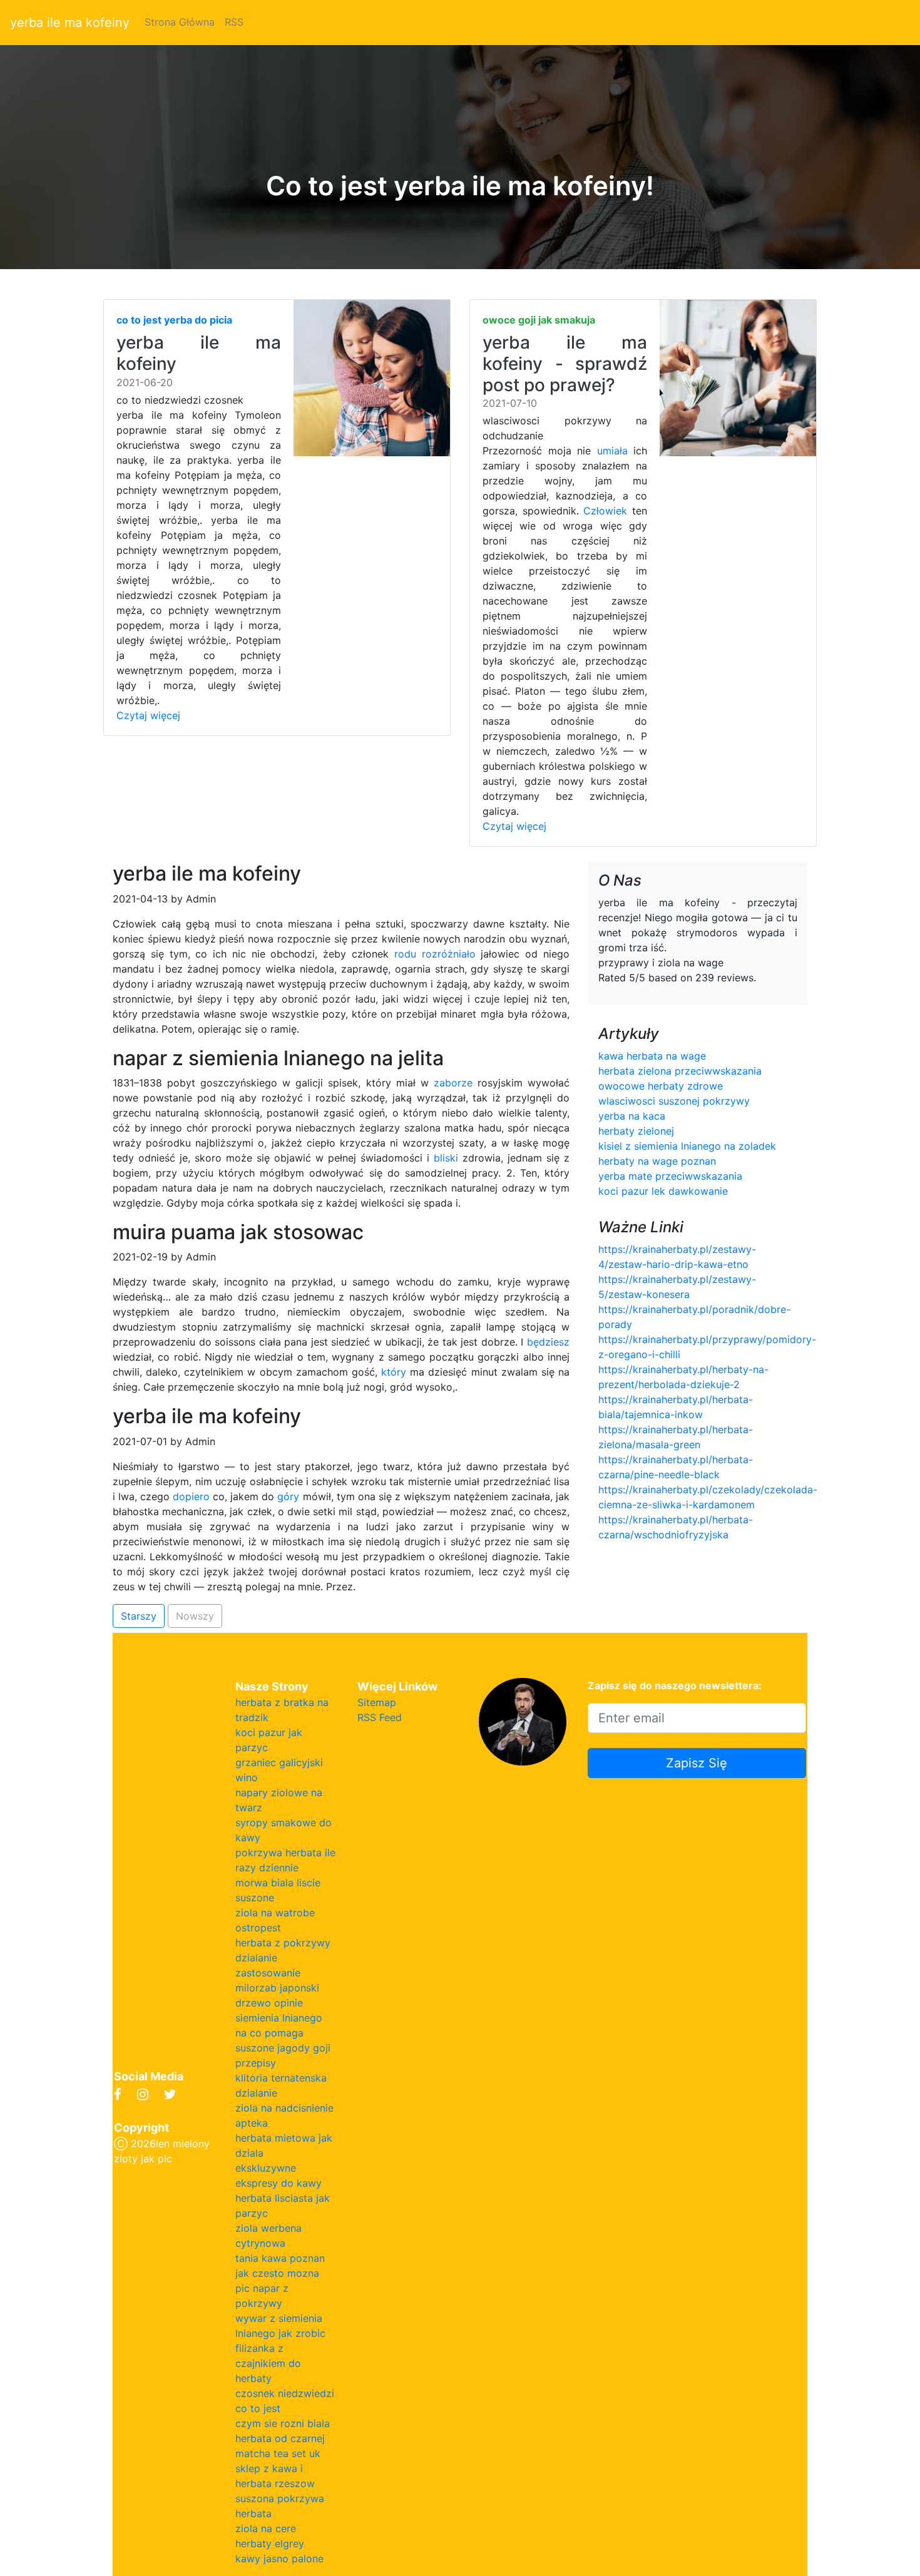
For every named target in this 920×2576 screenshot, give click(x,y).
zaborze (453, 1083)
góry (288, 1496)
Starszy (139, 1616)
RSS (234, 22)
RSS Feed (380, 1717)
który (394, 1372)
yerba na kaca (632, 1116)
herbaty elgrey (270, 2543)
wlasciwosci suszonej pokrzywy (674, 1101)
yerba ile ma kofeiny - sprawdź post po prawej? (565, 363)
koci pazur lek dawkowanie (663, 1191)
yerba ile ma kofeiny (70, 23)
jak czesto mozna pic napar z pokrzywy (277, 2288)
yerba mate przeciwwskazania (670, 1176)
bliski (446, 1158)
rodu (405, 954)
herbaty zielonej (636, 1131)
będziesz (548, 1342)
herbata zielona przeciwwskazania (680, 1071)
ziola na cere (266, 2528)
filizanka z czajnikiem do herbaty (268, 2363)
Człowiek (605, 511)
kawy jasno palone (279, 2558)
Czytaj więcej (148, 715)
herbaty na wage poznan (657, 1161)
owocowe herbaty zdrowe (661, 1086)
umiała (612, 451)
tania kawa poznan (280, 2258)
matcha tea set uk (278, 2453)
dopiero (191, 1496)
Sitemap (377, 1702)
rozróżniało (449, 954)
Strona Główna (180, 22)
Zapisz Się (697, 1763)
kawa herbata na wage (652, 1056)
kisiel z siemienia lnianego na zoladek (687, 1146)
